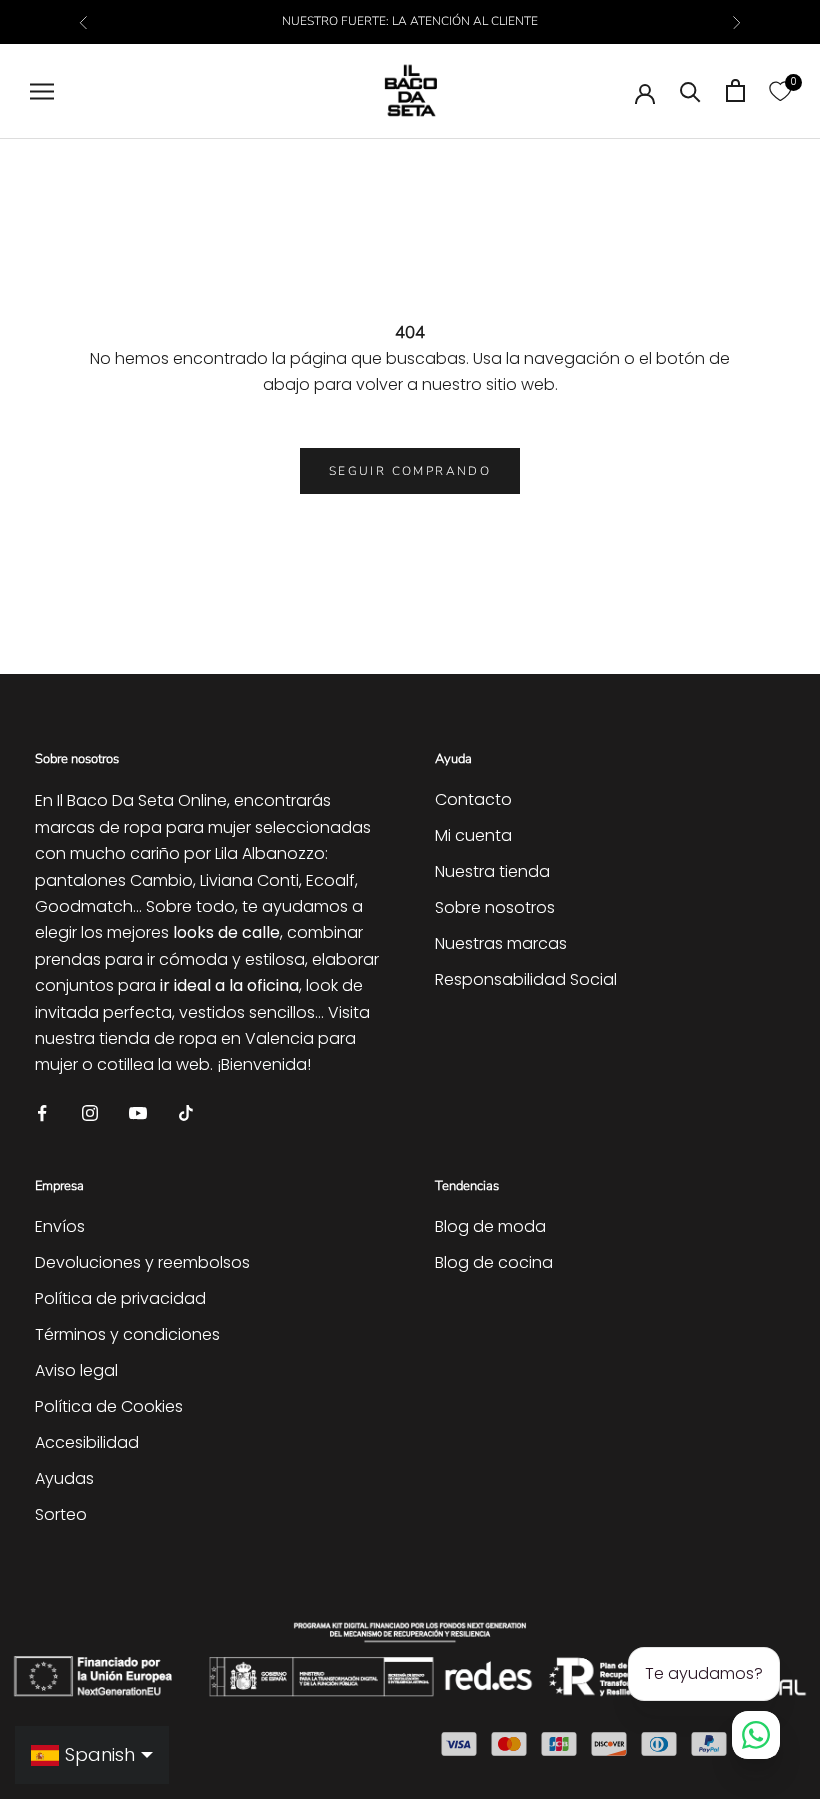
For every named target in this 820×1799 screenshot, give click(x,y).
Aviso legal (76, 1370)
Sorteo (61, 1514)
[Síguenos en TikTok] (186, 1112)
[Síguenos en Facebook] (42, 1112)
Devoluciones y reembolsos (142, 1262)
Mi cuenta (473, 835)
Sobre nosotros (495, 907)
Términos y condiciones (127, 1334)
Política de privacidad (120, 1298)
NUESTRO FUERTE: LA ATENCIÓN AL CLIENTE (410, 21)
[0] (780, 90)
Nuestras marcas (501, 943)
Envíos (60, 1226)
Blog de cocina (494, 1262)
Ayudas (64, 1478)
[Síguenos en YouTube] (138, 1112)
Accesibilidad (87, 1442)
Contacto (473, 799)
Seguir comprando (410, 471)
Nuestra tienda (492, 871)
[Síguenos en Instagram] (90, 1112)
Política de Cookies (109, 1406)
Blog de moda (490, 1226)
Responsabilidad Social (526, 979)
